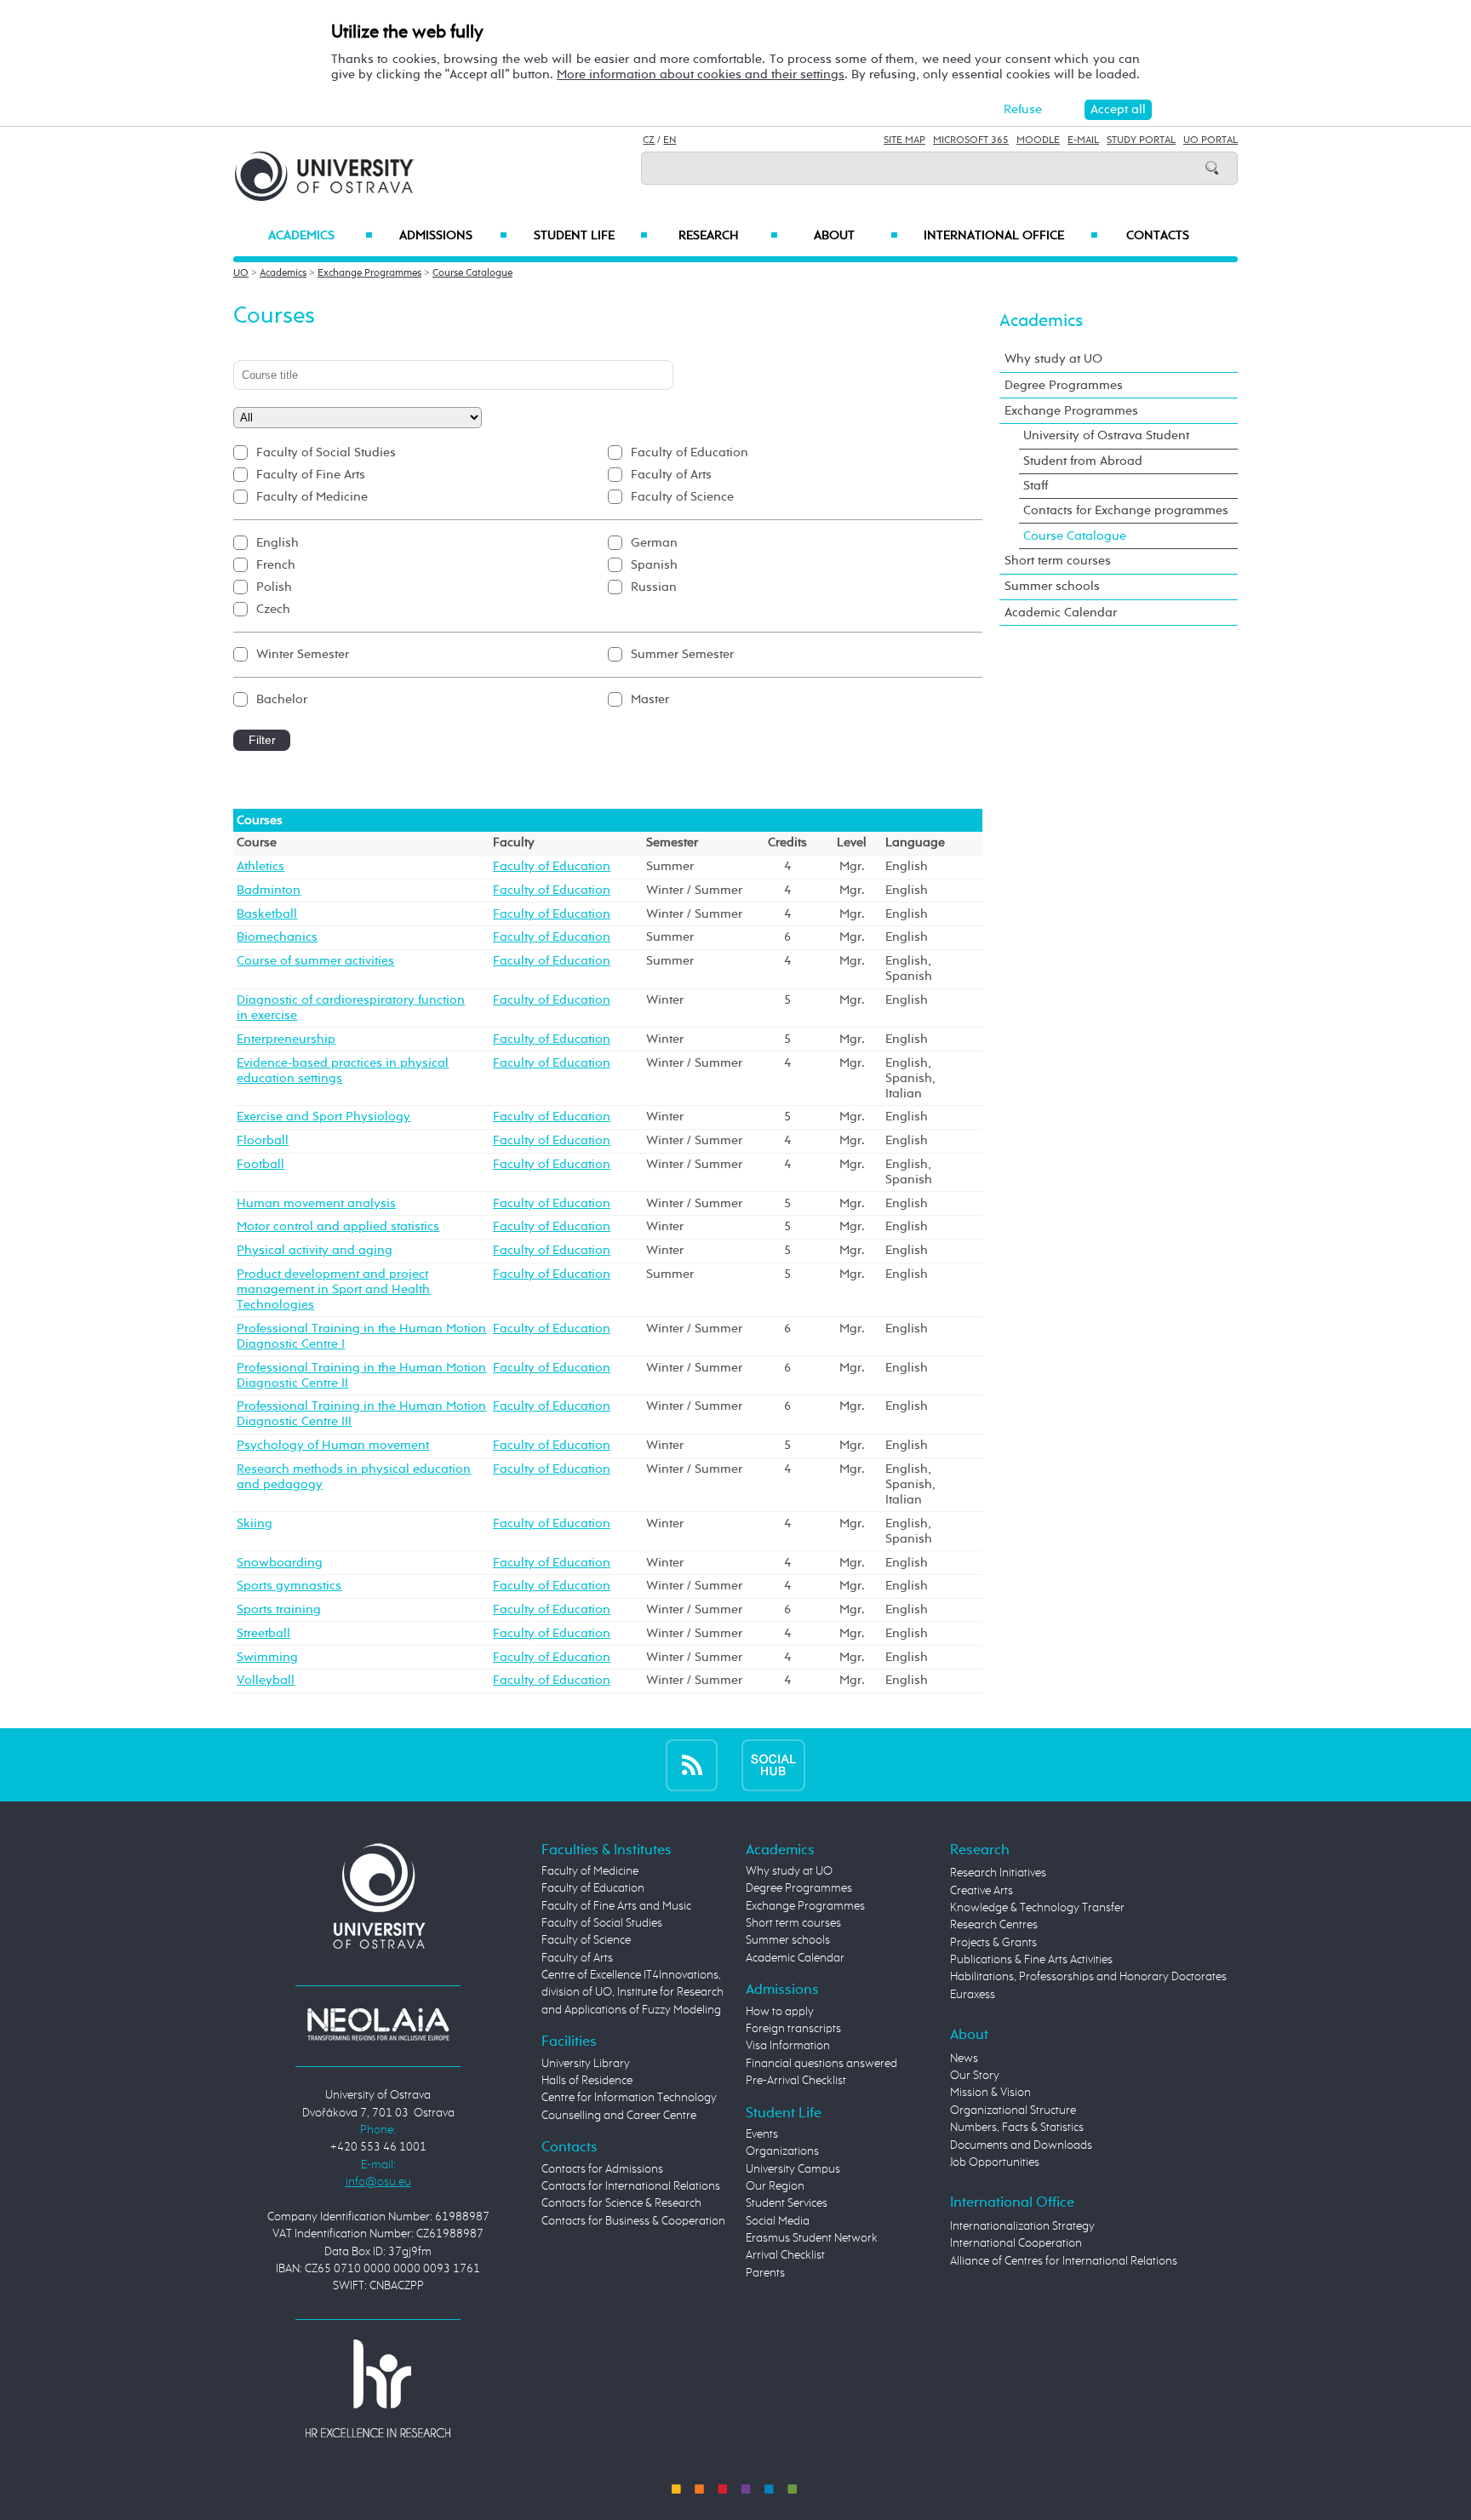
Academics (321, 236)
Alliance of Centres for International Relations (1064, 2261)
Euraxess (973, 1995)
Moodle (1038, 140)
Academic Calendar (1061, 613)
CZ (649, 140)
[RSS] (692, 1764)
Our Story (975, 2076)
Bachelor (282, 699)
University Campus (793, 2169)
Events (762, 2134)
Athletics (260, 866)
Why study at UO (1053, 359)
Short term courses (1058, 561)
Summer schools (1052, 586)
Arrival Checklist (785, 2255)
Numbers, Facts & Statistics (1017, 2128)
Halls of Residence (587, 2081)
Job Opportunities (995, 2162)
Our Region (775, 2186)
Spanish (654, 565)
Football (260, 1164)
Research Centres (994, 1925)
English (278, 543)
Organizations (782, 2151)
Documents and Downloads (1021, 2145)
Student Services (787, 2203)
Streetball (263, 1633)
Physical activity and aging (315, 1250)
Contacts (1158, 236)
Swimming (267, 1657)
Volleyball (266, 1680)
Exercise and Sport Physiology (323, 1117)
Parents (765, 2273)
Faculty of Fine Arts (311, 475)
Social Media (778, 2221)
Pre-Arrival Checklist (796, 2081)
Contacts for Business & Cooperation (633, 2221)
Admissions (453, 236)
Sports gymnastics (289, 1586)
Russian (654, 587)
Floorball (263, 1140)
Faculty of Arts (671, 475)
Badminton (269, 890)
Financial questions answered (821, 2064)
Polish (274, 587)
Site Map (904, 140)
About (856, 236)
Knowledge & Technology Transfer (1037, 1908)
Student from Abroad (1083, 461)
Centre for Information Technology (629, 2098)
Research (728, 236)
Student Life (591, 236)
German (654, 543)
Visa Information (788, 2046)
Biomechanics (277, 937)
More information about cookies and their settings (701, 74)
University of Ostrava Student (1106, 435)
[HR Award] (378, 2388)
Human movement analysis (316, 1203)
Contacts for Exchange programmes (1126, 510)
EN (670, 140)
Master (650, 699)
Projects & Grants (993, 1943)
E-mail (1083, 140)
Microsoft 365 (971, 140)
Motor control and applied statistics (338, 1226)
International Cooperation (1016, 2243)
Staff (1036, 486)
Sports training (279, 1609)
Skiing (255, 1523)
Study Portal (1141, 140)
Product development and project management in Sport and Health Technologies (333, 1289)
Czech (273, 609)
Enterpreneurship (286, 1039)
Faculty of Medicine (312, 497)
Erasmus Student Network (812, 2238)
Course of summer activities (315, 961)
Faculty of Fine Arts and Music (616, 1906)
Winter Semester (303, 654)
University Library (586, 2064)
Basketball (267, 914)
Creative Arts (982, 1891)
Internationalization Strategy (1022, 2226)
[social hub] (773, 1764)
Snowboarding (280, 1563)
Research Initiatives (998, 1873)
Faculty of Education (690, 452)
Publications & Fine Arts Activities (1031, 1960)
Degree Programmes (1064, 385)
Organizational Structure (1013, 2110)
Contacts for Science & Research (621, 2203)
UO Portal (1211, 140)
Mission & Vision (990, 2093)
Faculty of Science (682, 497)
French (276, 565)
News (964, 2059)
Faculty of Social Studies (326, 452)
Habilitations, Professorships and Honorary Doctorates (1088, 1977)
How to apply (780, 2012)
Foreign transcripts (793, 2029)
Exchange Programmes (369, 273)
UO (241, 273)
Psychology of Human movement (333, 1445)
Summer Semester (682, 654)
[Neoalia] (378, 2024)
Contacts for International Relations (631, 2186)
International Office (1011, 236)
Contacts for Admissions (602, 2169)
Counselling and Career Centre (619, 2116)
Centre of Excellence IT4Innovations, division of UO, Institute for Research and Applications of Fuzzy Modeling (632, 1993)
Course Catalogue (472, 273)
